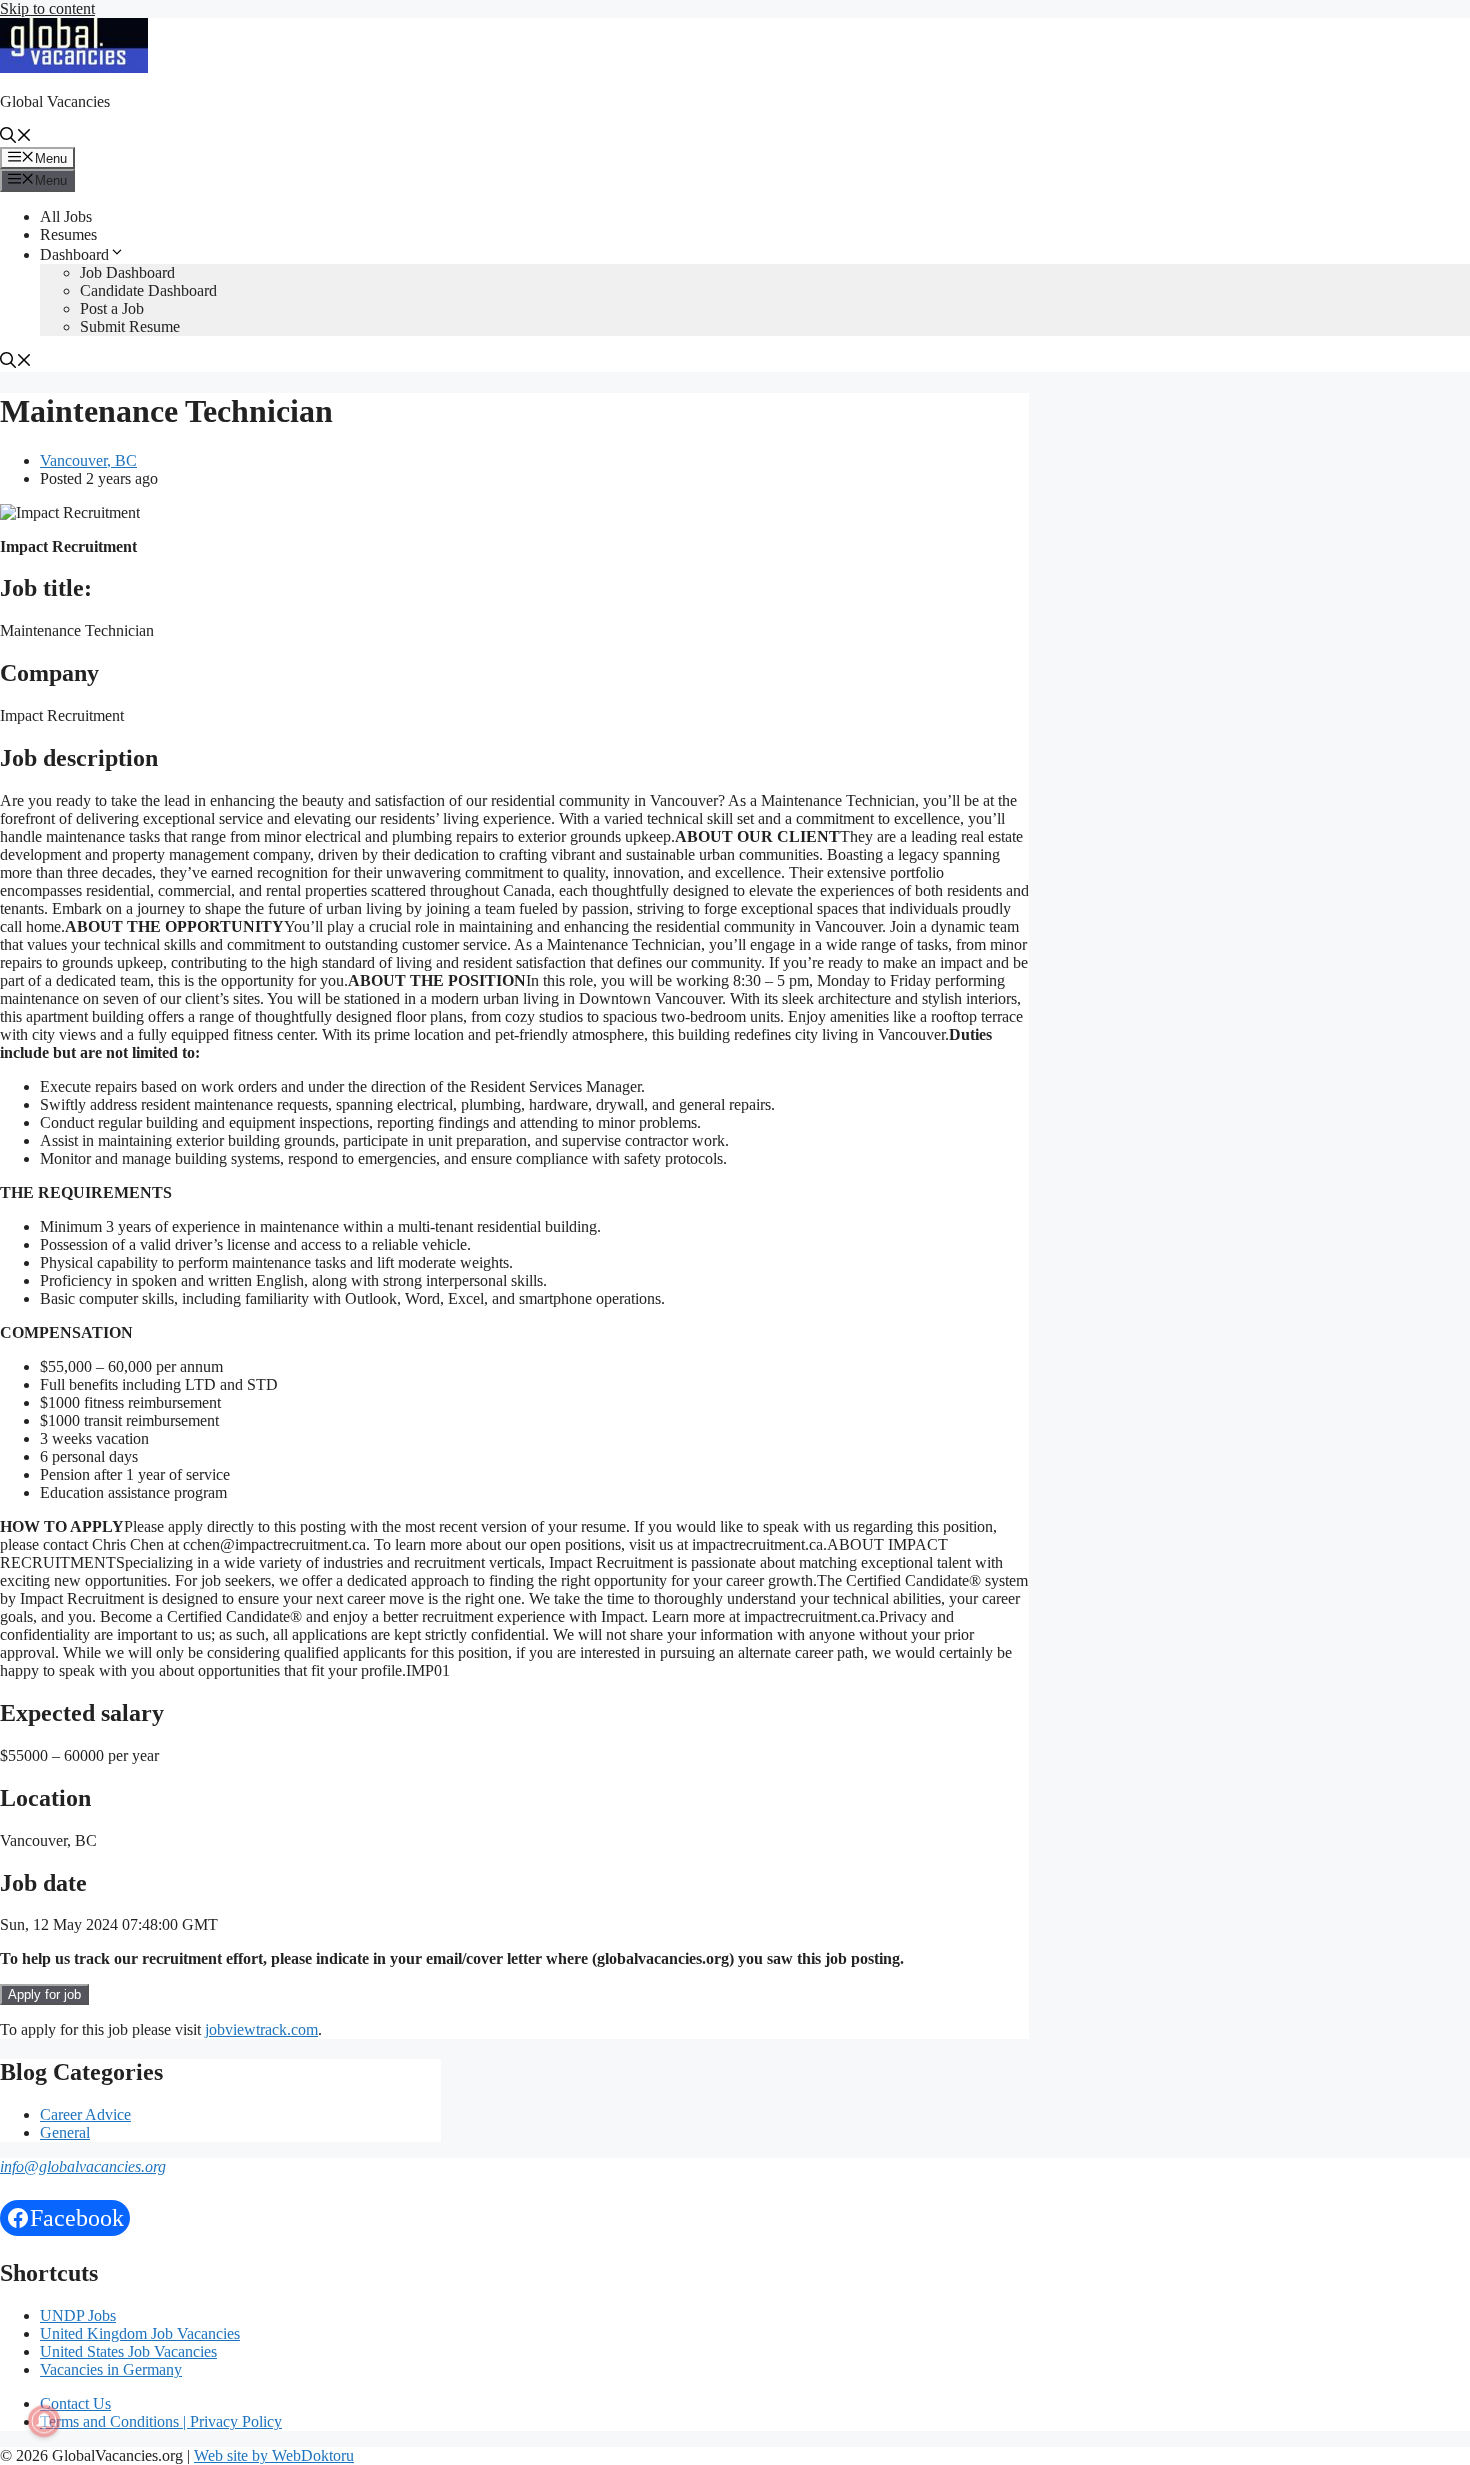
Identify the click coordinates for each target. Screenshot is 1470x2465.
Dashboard (74, 254)
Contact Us (75, 2403)
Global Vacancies (55, 101)
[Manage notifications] (44, 2421)
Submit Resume (130, 326)
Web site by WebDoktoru (274, 2455)
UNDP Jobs (78, 2315)
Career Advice (85, 2114)
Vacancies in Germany (111, 2369)
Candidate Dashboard (148, 290)
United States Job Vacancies (128, 2351)
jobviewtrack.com (261, 2029)
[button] (16, 137)
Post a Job (112, 308)
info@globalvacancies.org (83, 2166)
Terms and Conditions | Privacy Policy (161, 2421)
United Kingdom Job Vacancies (140, 2333)
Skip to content (47, 8)
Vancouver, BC (88, 460)
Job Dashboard (127, 272)
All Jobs (66, 216)
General (65, 2132)
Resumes (68, 234)
